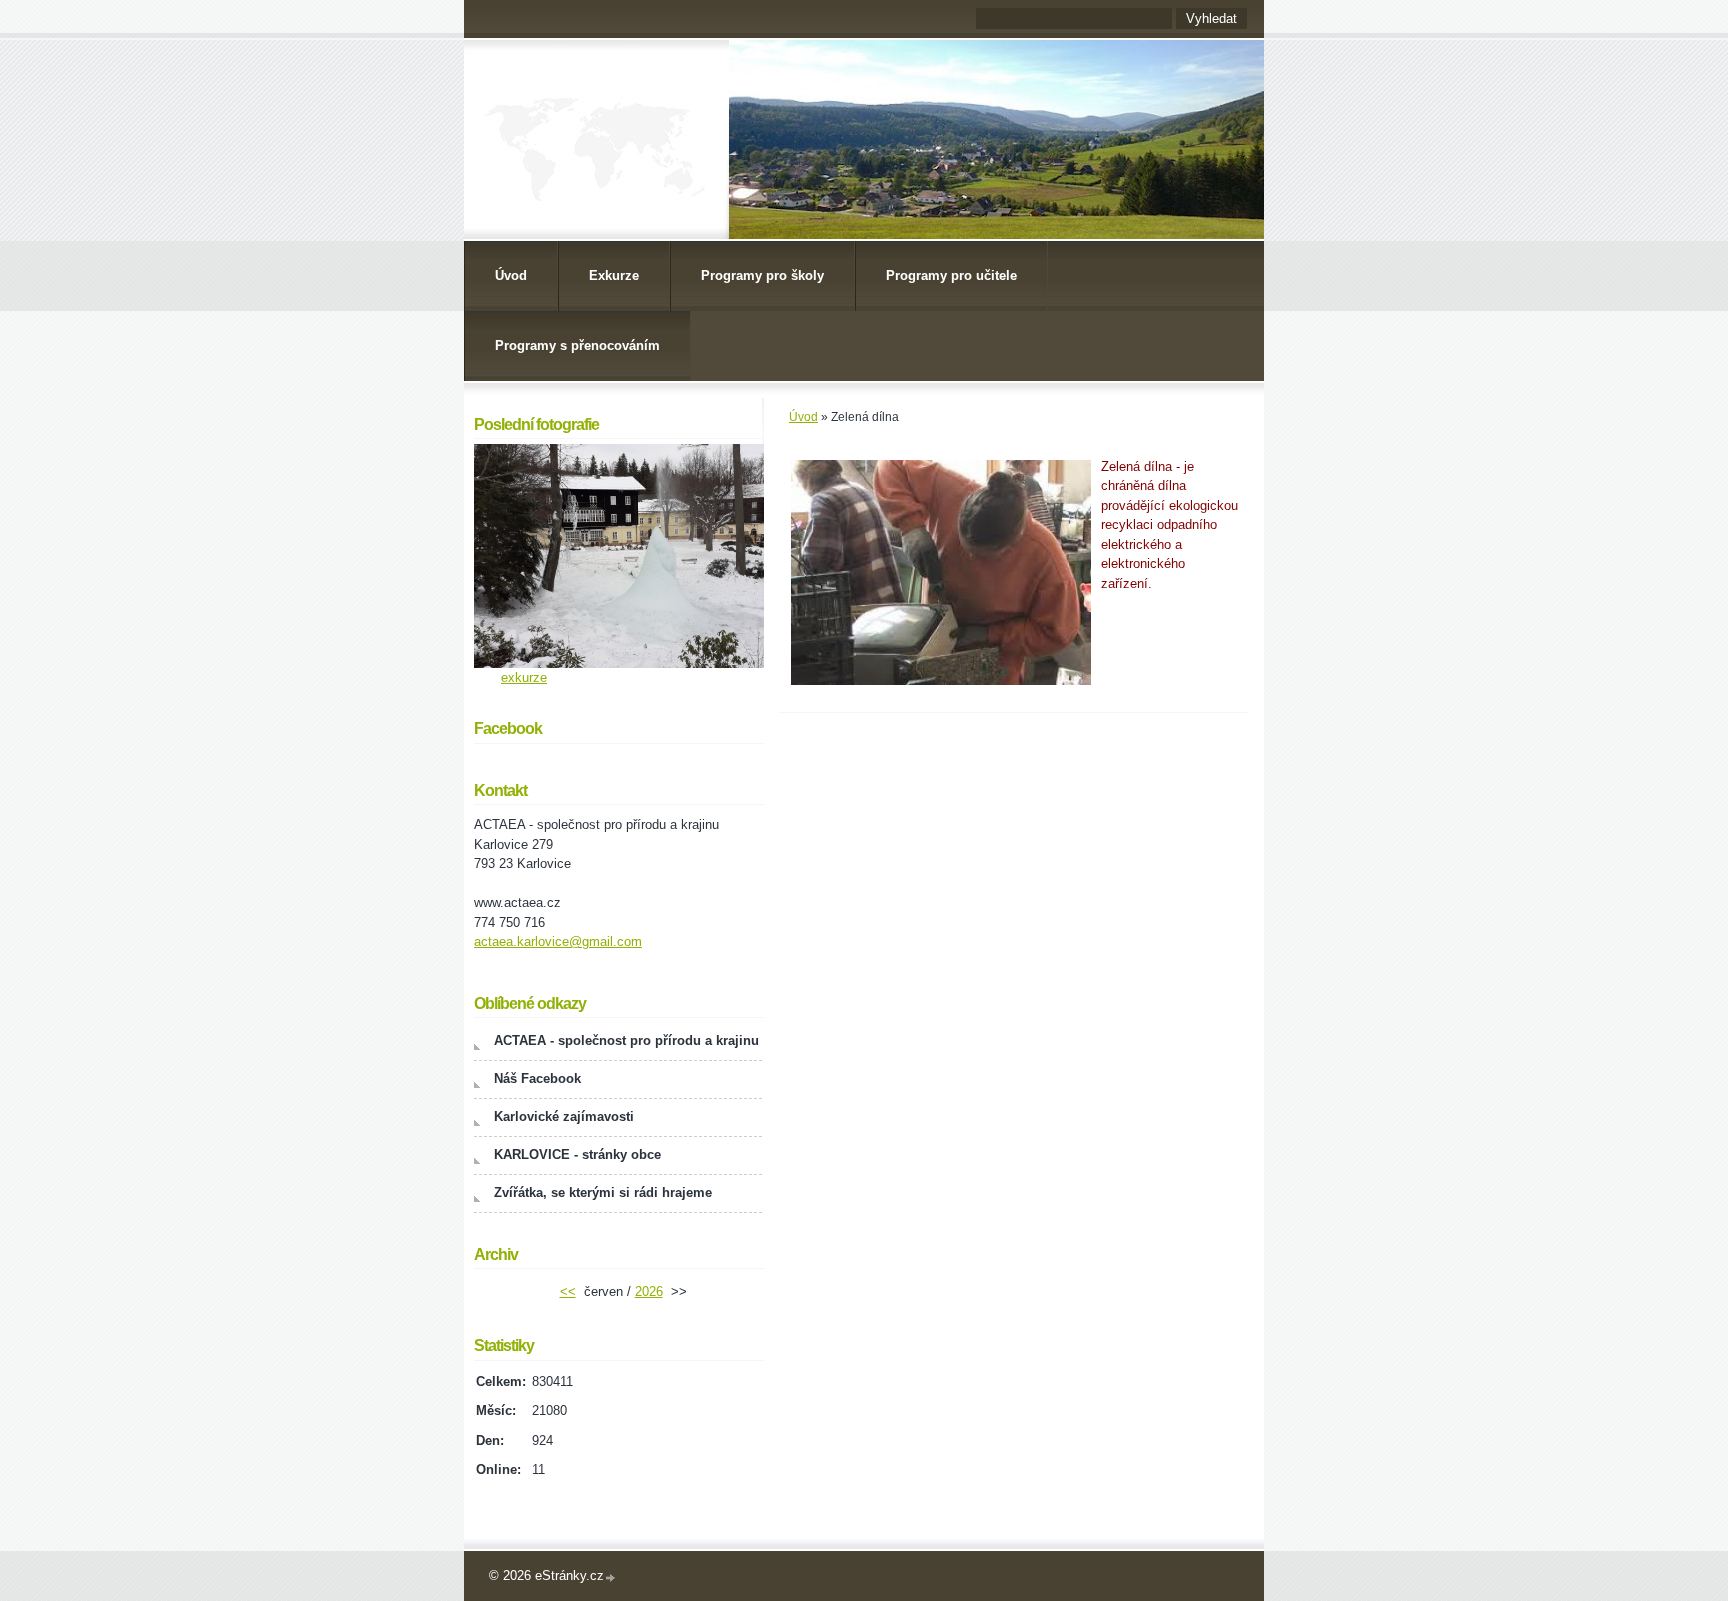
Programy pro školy (762, 275)
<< (568, 1291)
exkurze (524, 677)
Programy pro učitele (951, 275)
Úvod (511, 275)
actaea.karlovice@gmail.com (558, 941)
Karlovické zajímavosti (564, 1116)
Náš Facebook (537, 1078)
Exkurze (614, 275)
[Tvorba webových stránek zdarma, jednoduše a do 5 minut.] (611, 1577)
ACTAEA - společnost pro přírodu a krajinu (626, 1040)
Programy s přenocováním (577, 345)
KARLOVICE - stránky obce (577, 1154)
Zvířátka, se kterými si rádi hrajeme (603, 1192)
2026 (649, 1291)
